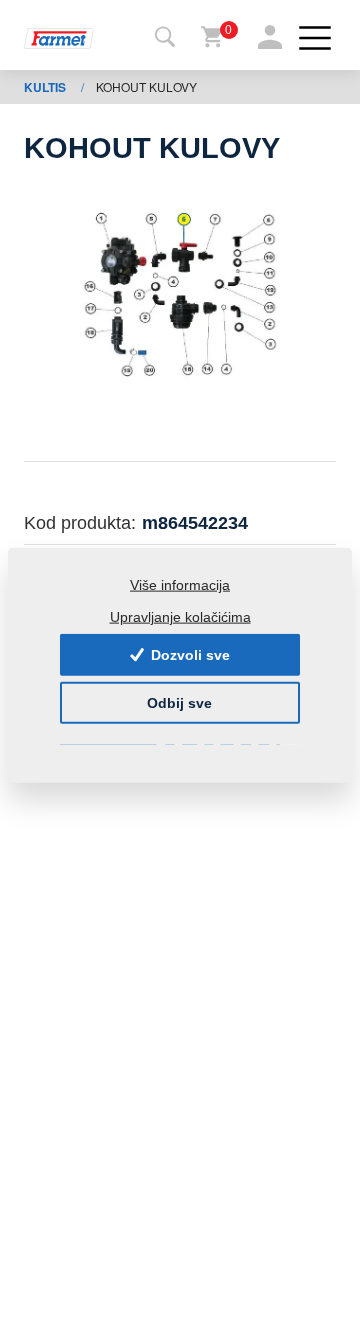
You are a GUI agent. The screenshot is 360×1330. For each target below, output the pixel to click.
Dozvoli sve (188, 655)
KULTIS (46, 87)
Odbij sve (179, 703)
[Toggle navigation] (165, 38)
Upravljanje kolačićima (180, 616)
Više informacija (180, 585)
